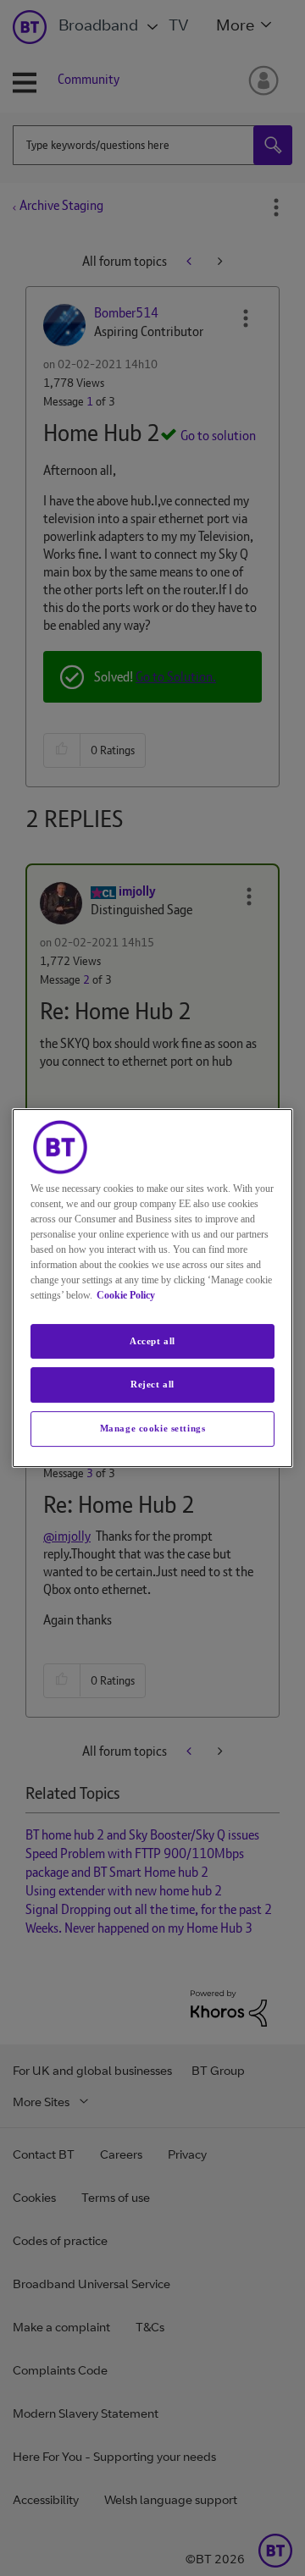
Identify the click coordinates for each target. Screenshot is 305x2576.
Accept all (152, 1341)
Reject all (152, 1385)
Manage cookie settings (153, 1428)
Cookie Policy (126, 1295)
